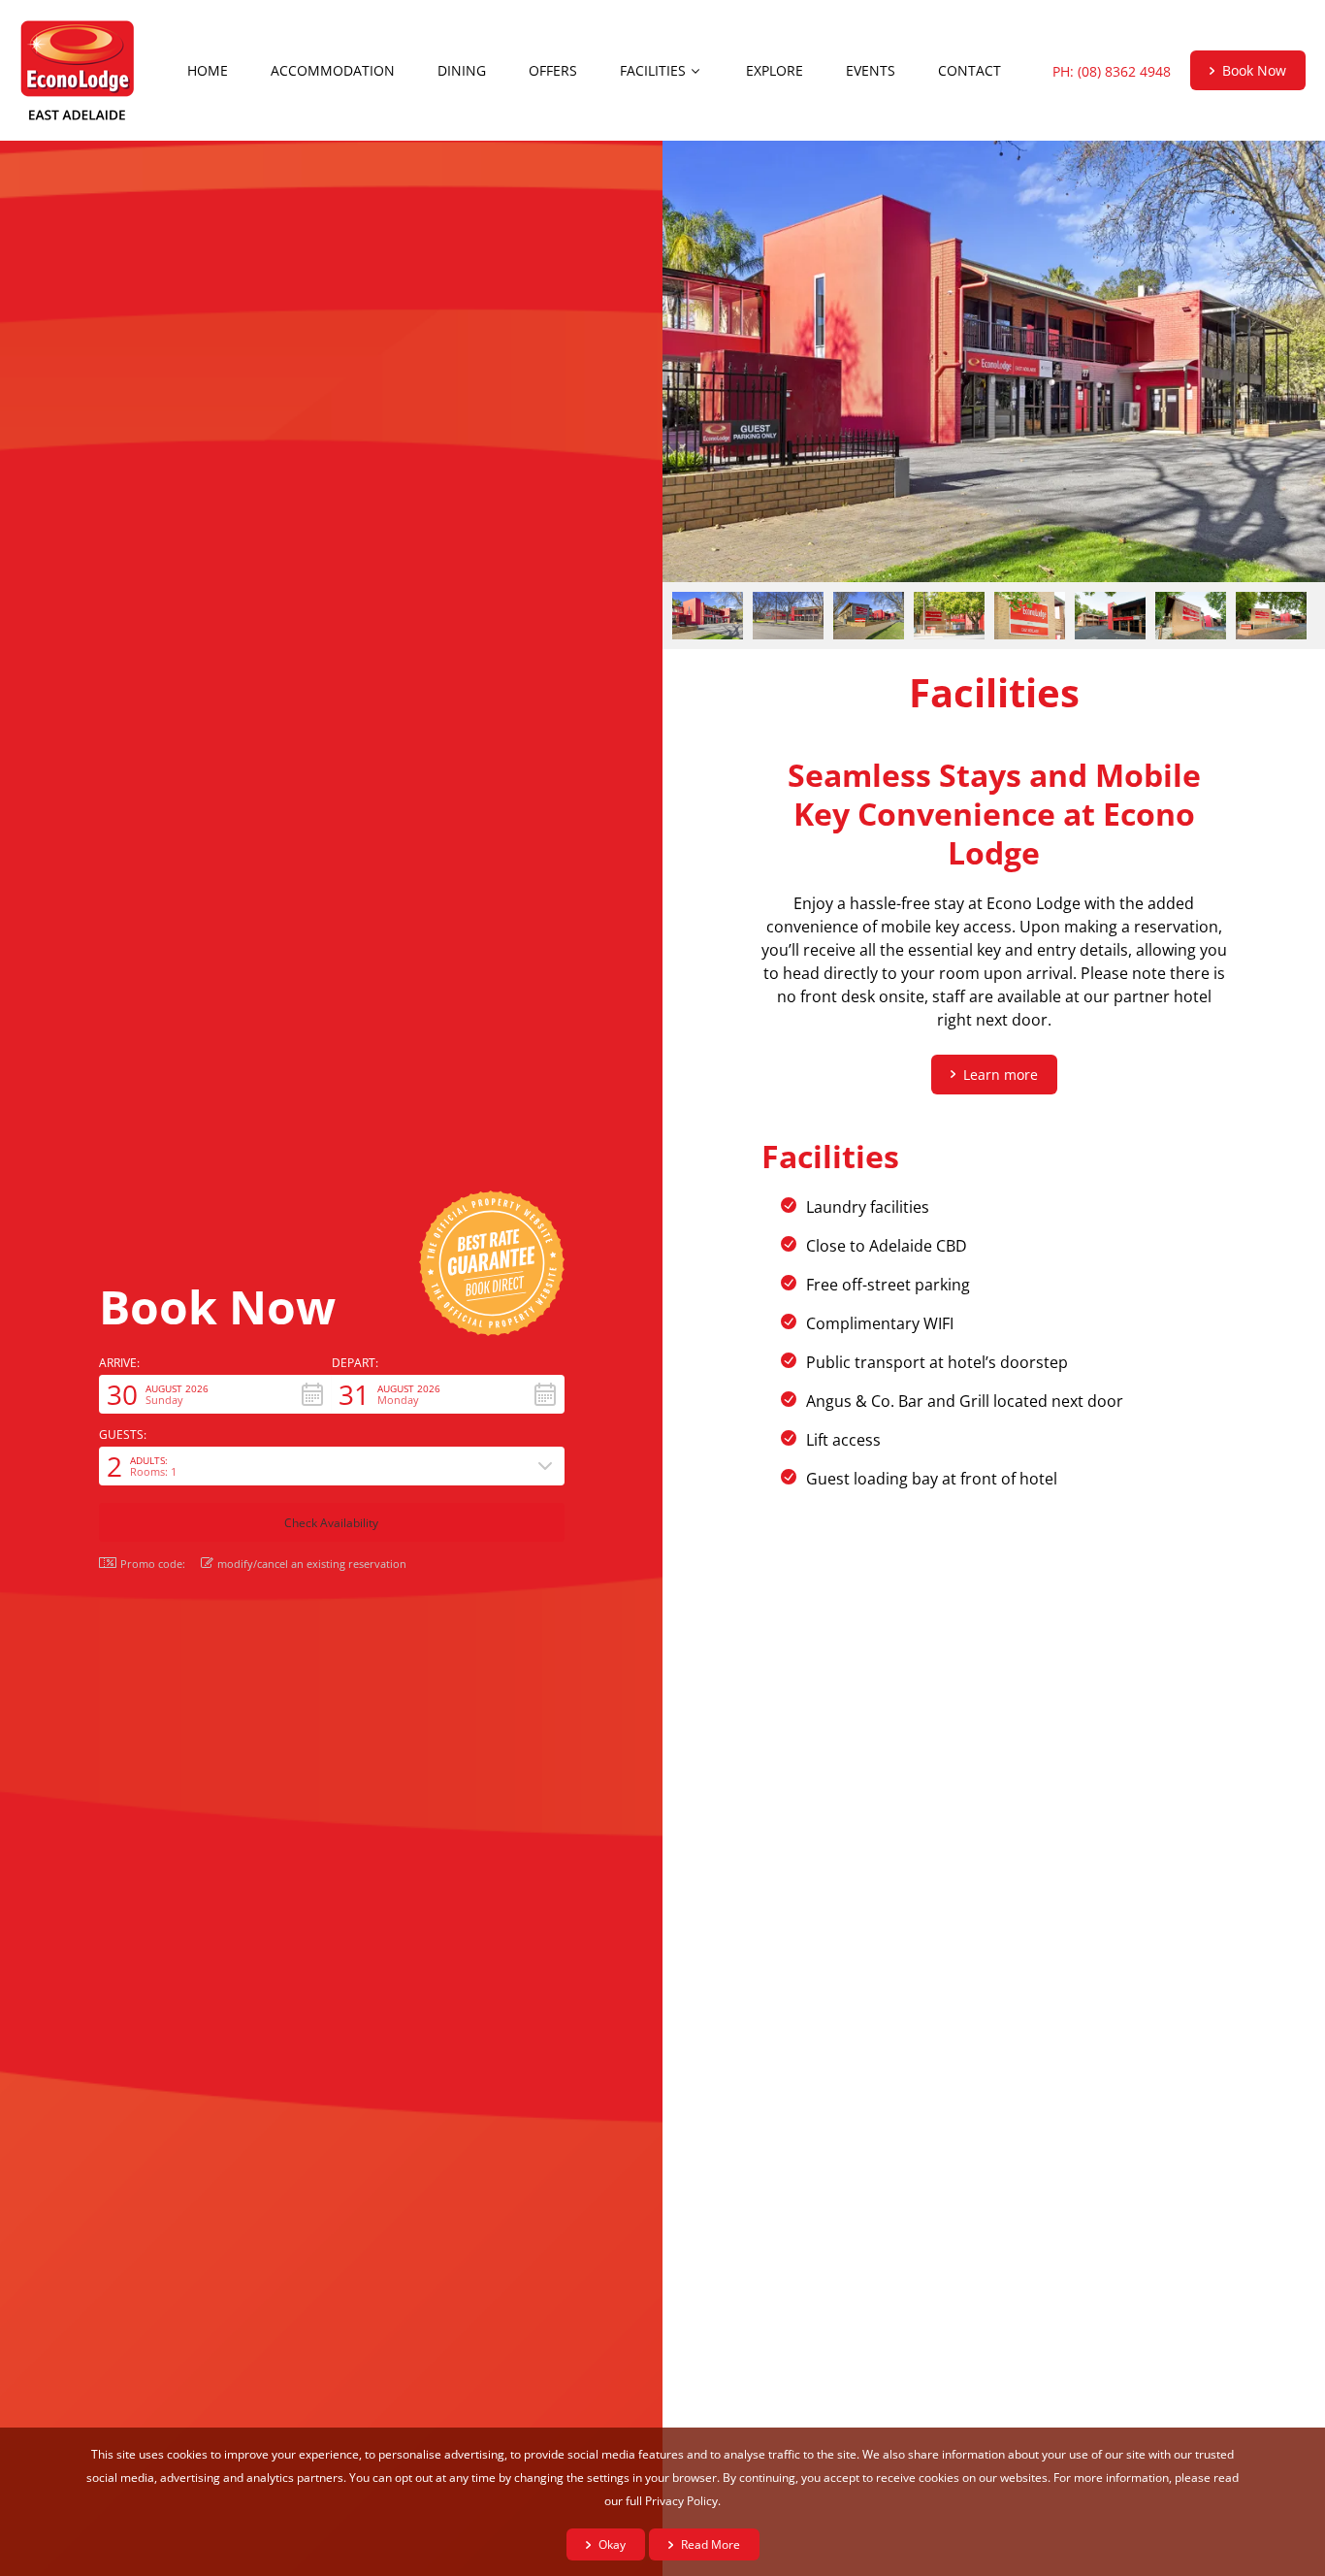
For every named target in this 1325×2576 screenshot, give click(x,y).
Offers (553, 70)
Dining (462, 70)
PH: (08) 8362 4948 (1112, 71)
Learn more (1001, 1075)
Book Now (1254, 70)
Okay (612, 2544)
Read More (711, 2544)
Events (871, 70)
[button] (215, 1394)
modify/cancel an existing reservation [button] (312, 1563)
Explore (775, 70)
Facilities (653, 70)
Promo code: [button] (153, 1564)
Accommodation (333, 70)
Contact (970, 70)
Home (208, 70)
